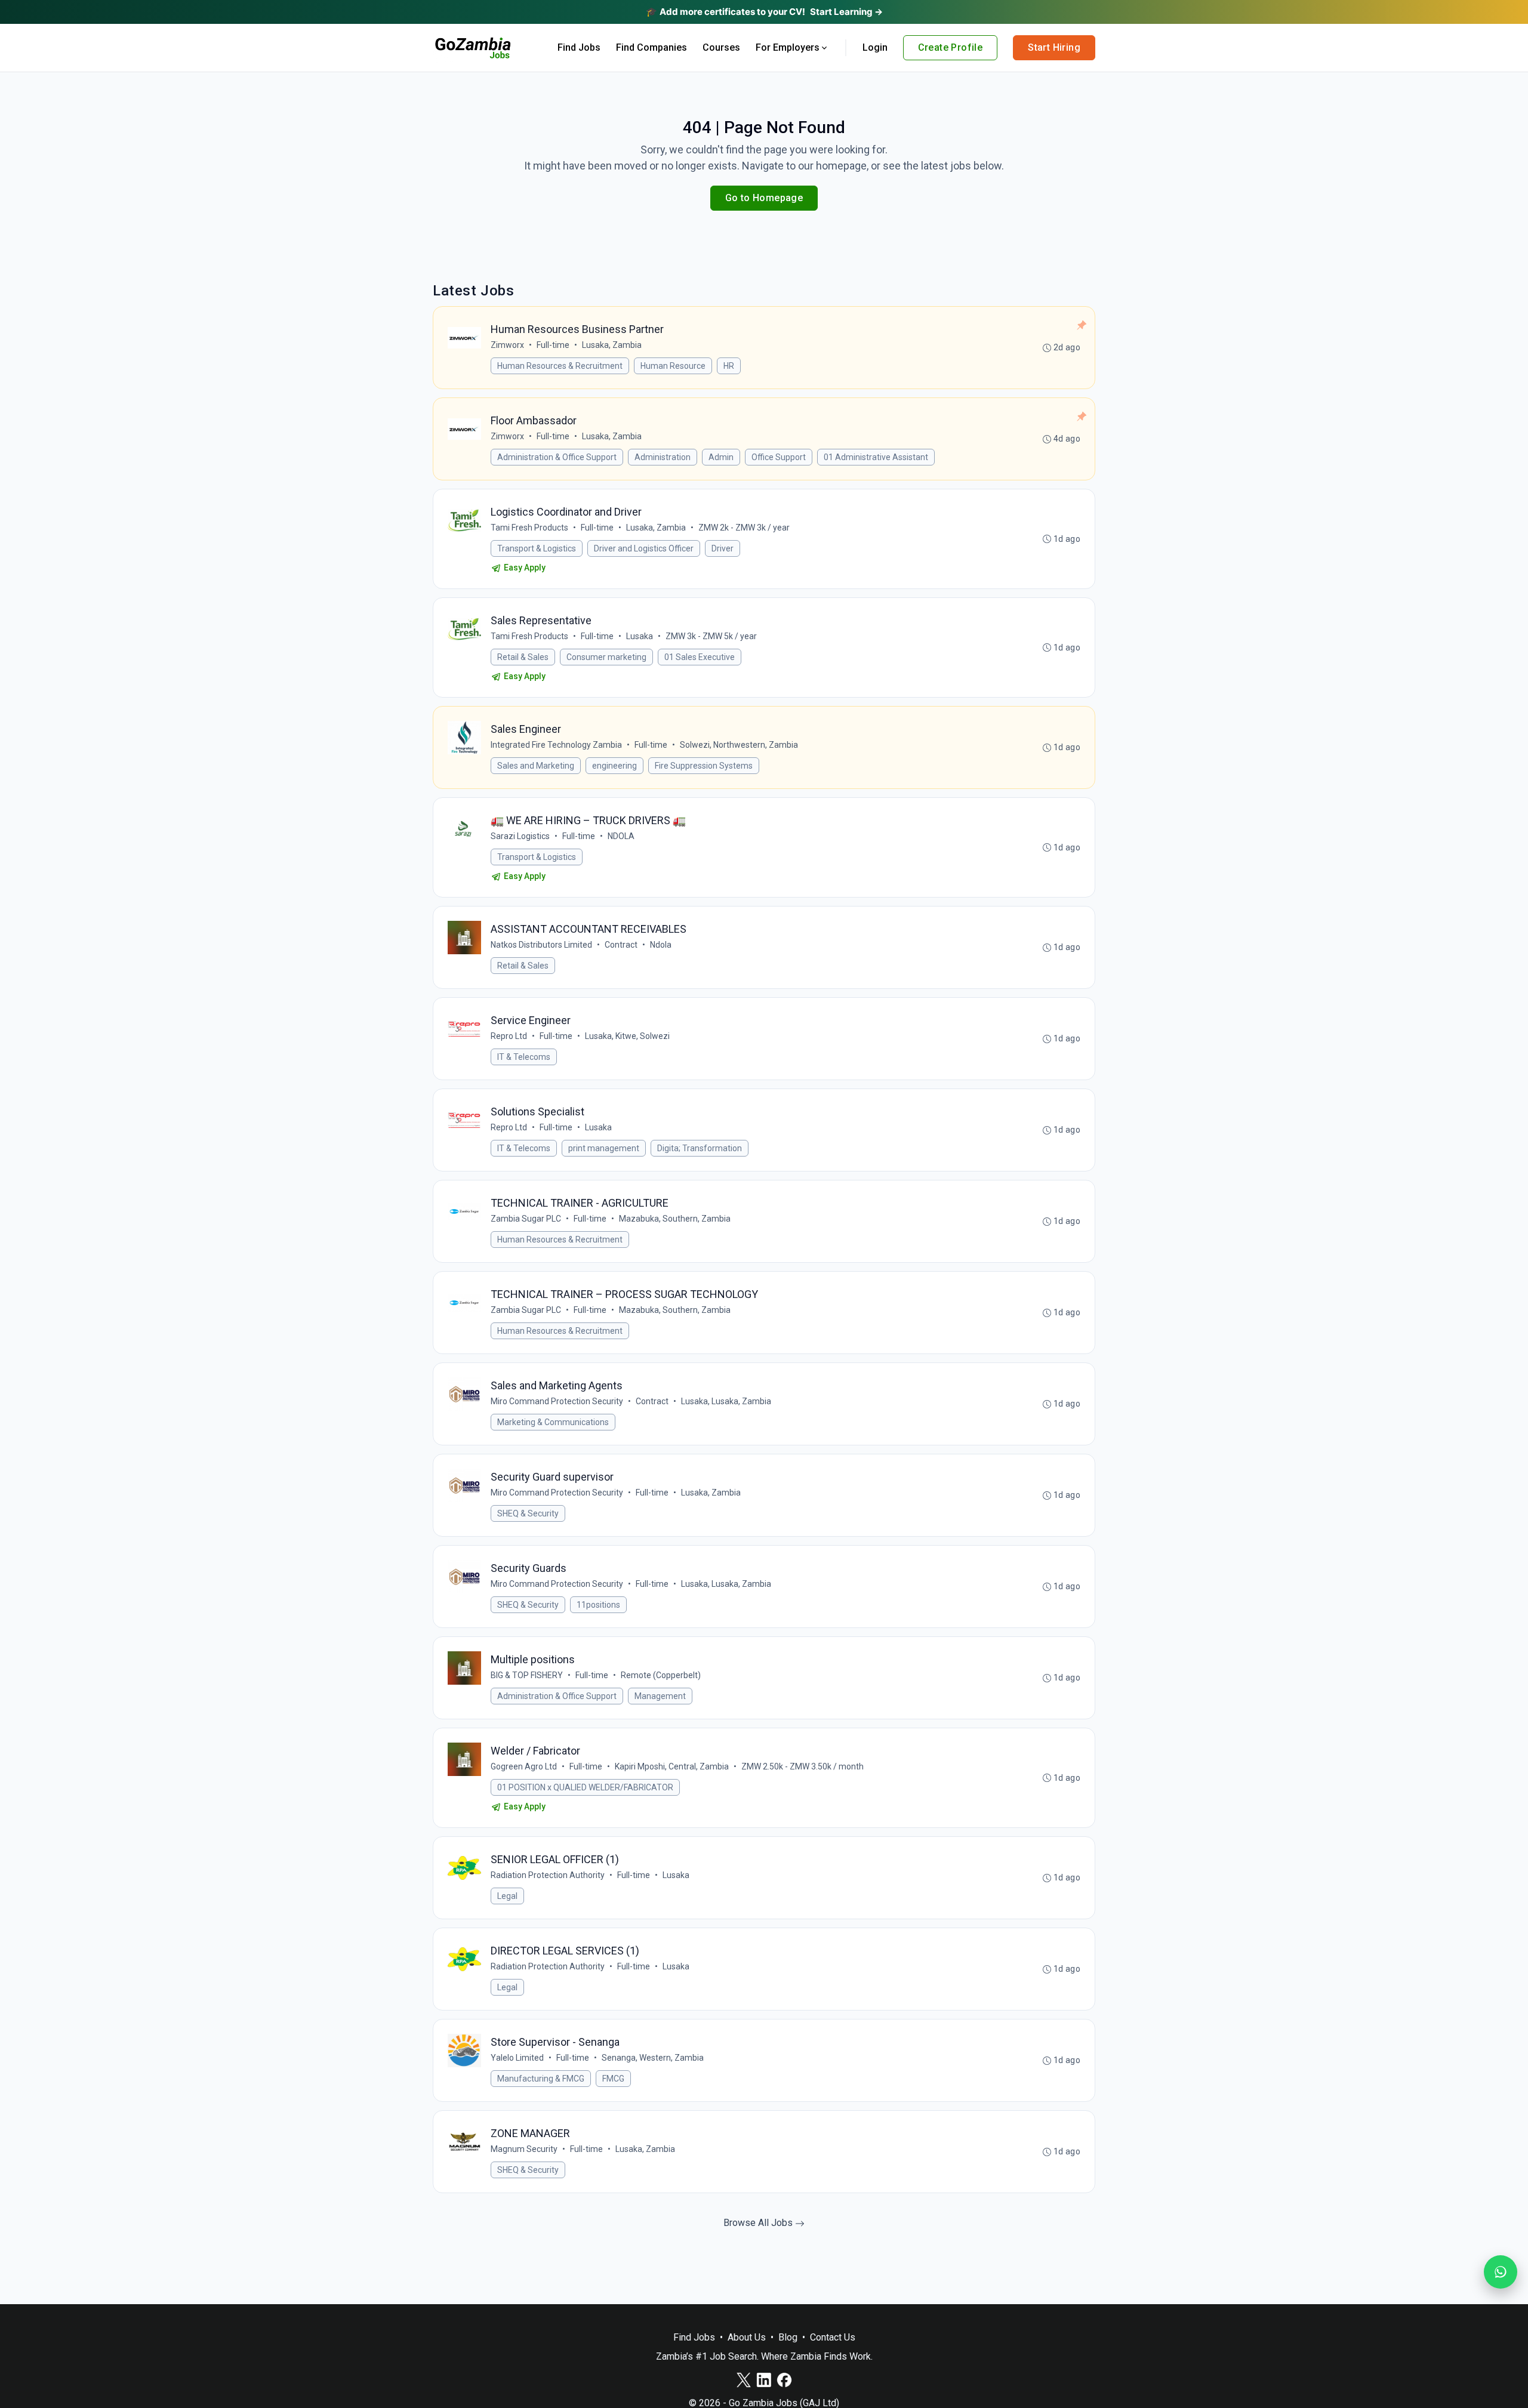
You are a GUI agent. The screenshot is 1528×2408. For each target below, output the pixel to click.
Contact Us (833, 2337)
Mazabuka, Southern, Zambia (675, 1219)
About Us (747, 2337)
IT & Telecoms (524, 1057)
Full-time (553, 345)
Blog (788, 2337)
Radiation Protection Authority (548, 1875)
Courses (721, 47)
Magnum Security (524, 2149)
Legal (507, 1896)
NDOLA (621, 836)
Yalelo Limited (517, 2058)
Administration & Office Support (557, 457)
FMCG (613, 2079)
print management (604, 1148)
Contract (621, 945)
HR (729, 366)
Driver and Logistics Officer (644, 548)
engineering (614, 766)
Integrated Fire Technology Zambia (556, 745)
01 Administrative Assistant (876, 457)
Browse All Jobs (759, 2223)
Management (660, 1696)
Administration (663, 457)
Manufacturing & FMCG (541, 2079)
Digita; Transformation (700, 1148)
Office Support (779, 457)
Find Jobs (579, 47)
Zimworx (507, 345)
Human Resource (673, 366)
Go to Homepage (764, 198)
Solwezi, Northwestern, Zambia (739, 745)
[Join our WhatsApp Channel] (1501, 2272)
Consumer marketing (606, 657)
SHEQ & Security (528, 1513)
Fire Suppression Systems (704, 766)
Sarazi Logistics (520, 836)
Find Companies (651, 47)
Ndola (661, 945)
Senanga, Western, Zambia (653, 2058)
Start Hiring (1054, 47)
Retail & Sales (523, 657)
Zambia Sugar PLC (526, 1219)
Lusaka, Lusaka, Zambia (726, 1401)
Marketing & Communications (553, 1422)
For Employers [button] (788, 47)
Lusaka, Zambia (612, 345)
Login (875, 47)
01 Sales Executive (700, 657)
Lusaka (640, 636)
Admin (721, 457)
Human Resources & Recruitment (560, 366)
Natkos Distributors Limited (541, 945)
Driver (723, 548)
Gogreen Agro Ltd (524, 1766)
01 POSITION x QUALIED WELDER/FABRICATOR (585, 1787)
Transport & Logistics (537, 548)
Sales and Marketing (536, 766)
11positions (598, 1605)
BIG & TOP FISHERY (527, 1675)
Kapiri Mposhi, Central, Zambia (672, 1766)
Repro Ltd (509, 1036)
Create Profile (951, 47)
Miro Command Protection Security (557, 1401)
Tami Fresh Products (529, 528)
